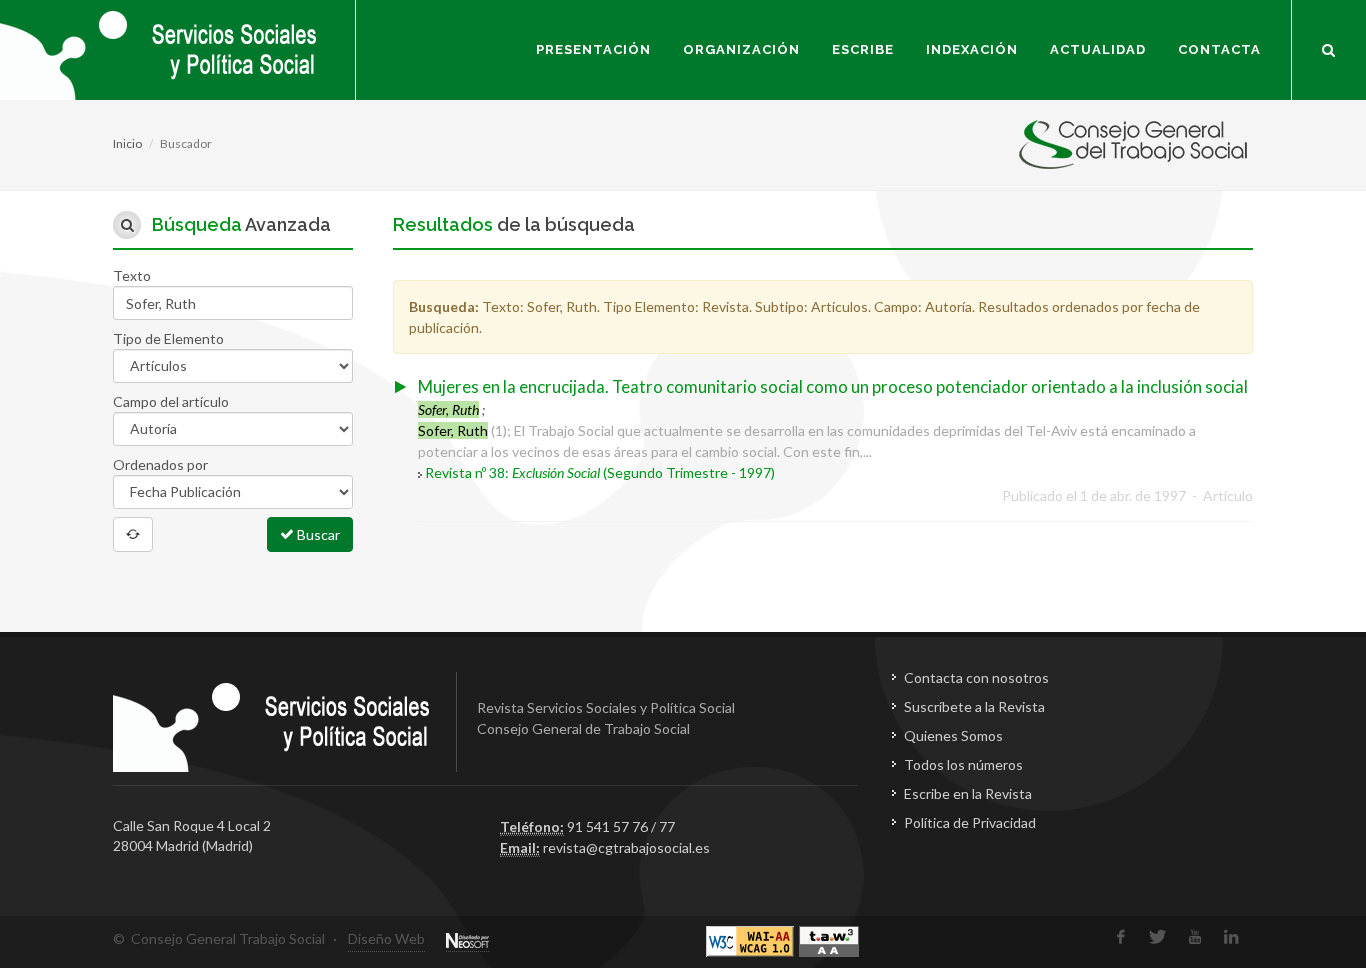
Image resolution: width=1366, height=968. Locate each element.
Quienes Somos (953, 735)
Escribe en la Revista (968, 793)
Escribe (863, 49)
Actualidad (1098, 49)
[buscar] (1329, 47)
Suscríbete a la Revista (974, 706)
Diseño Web (386, 938)
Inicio (127, 143)
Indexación (972, 49)
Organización (741, 49)
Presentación (593, 49)
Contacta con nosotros (976, 677)
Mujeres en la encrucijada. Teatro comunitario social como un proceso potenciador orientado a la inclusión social (833, 386)
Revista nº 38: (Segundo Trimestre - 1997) (600, 472)
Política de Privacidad (970, 822)
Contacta (1219, 49)
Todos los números (963, 764)
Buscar (317, 534)
